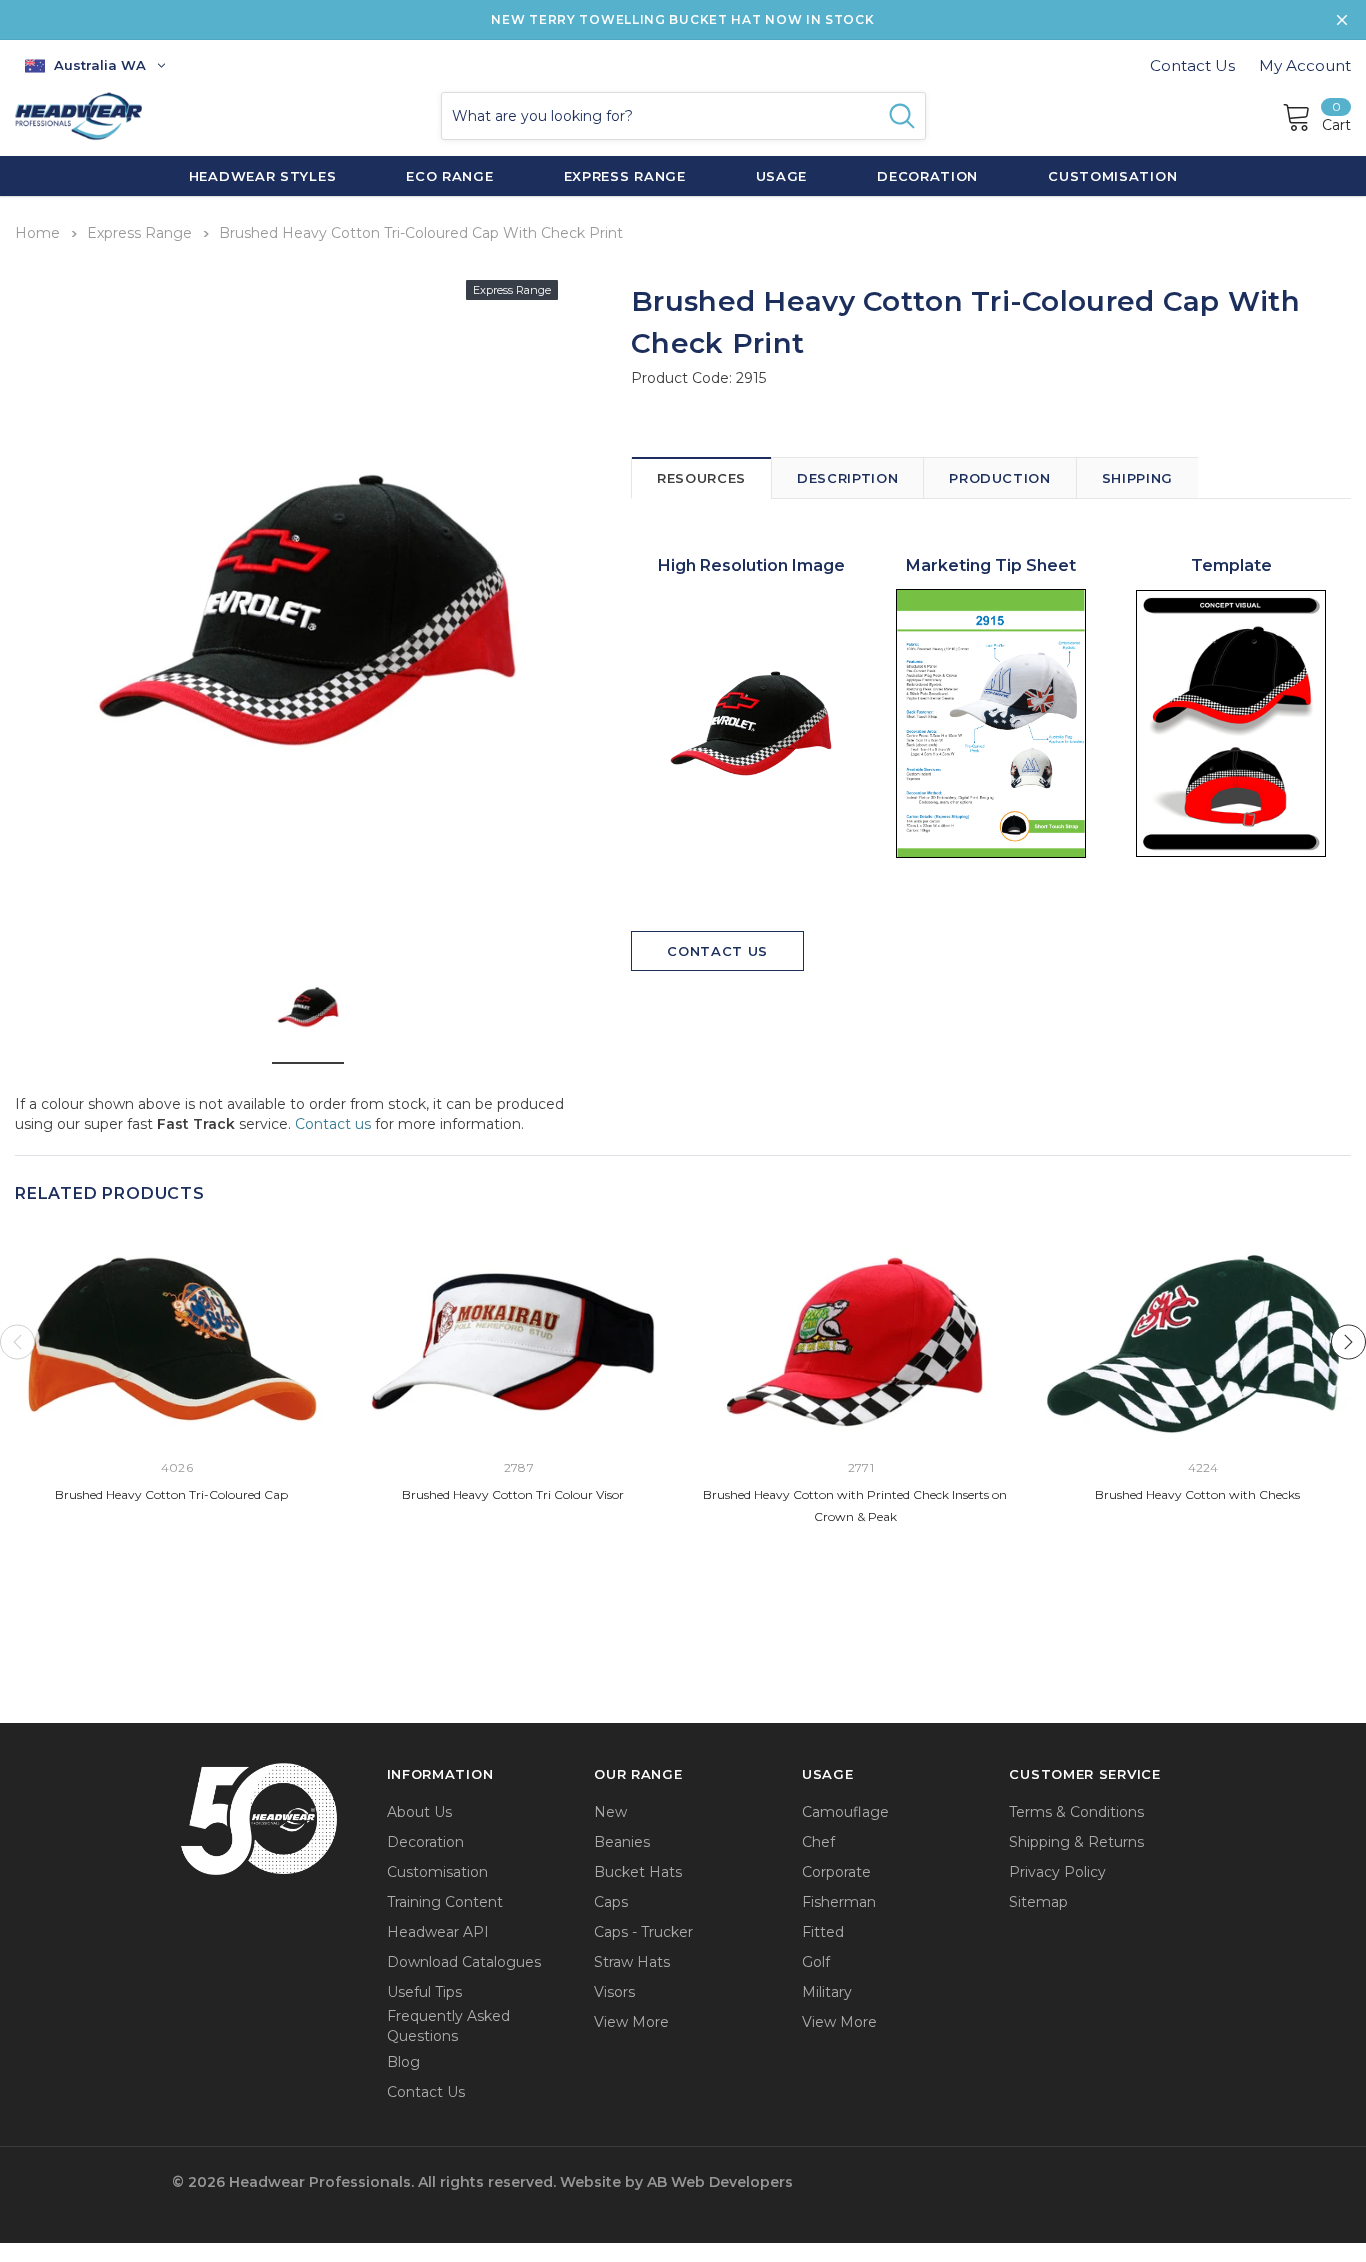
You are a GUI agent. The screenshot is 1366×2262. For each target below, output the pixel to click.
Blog (403, 2062)
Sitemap (1038, 1902)
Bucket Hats (638, 1872)
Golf (816, 1962)
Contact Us (1192, 65)
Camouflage (845, 1812)
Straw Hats (632, 1962)
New (610, 1812)
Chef (818, 1842)
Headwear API (438, 1932)
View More (631, 2022)
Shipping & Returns (1076, 1842)
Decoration (425, 1842)
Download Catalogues (464, 1962)
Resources (701, 478)
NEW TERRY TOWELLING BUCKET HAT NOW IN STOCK (682, 19)
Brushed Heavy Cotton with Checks (1197, 1494)
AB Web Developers (720, 2182)
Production (1000, 478)
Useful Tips (424, 1992)
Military (827, 1992)
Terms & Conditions (1076, 1812)
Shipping (1137, 478)
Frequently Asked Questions (448, 2026)
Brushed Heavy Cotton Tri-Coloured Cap (171, 1494)
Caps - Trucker (643, 1932)
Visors (614, 1992)
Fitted (823, 1932)
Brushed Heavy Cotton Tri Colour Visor (513, 1494)
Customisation (437, 1872)
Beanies (622, 1842)
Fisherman (839, 1902)
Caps (611, 1902)
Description (847, 478)
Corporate (836, 1872)
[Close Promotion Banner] (1342, 20)
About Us (419, 1812)
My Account (1305, 65)
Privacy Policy (1057, 1872)
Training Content (445, 1902)
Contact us (333, 1124)
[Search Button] (902, 116)
